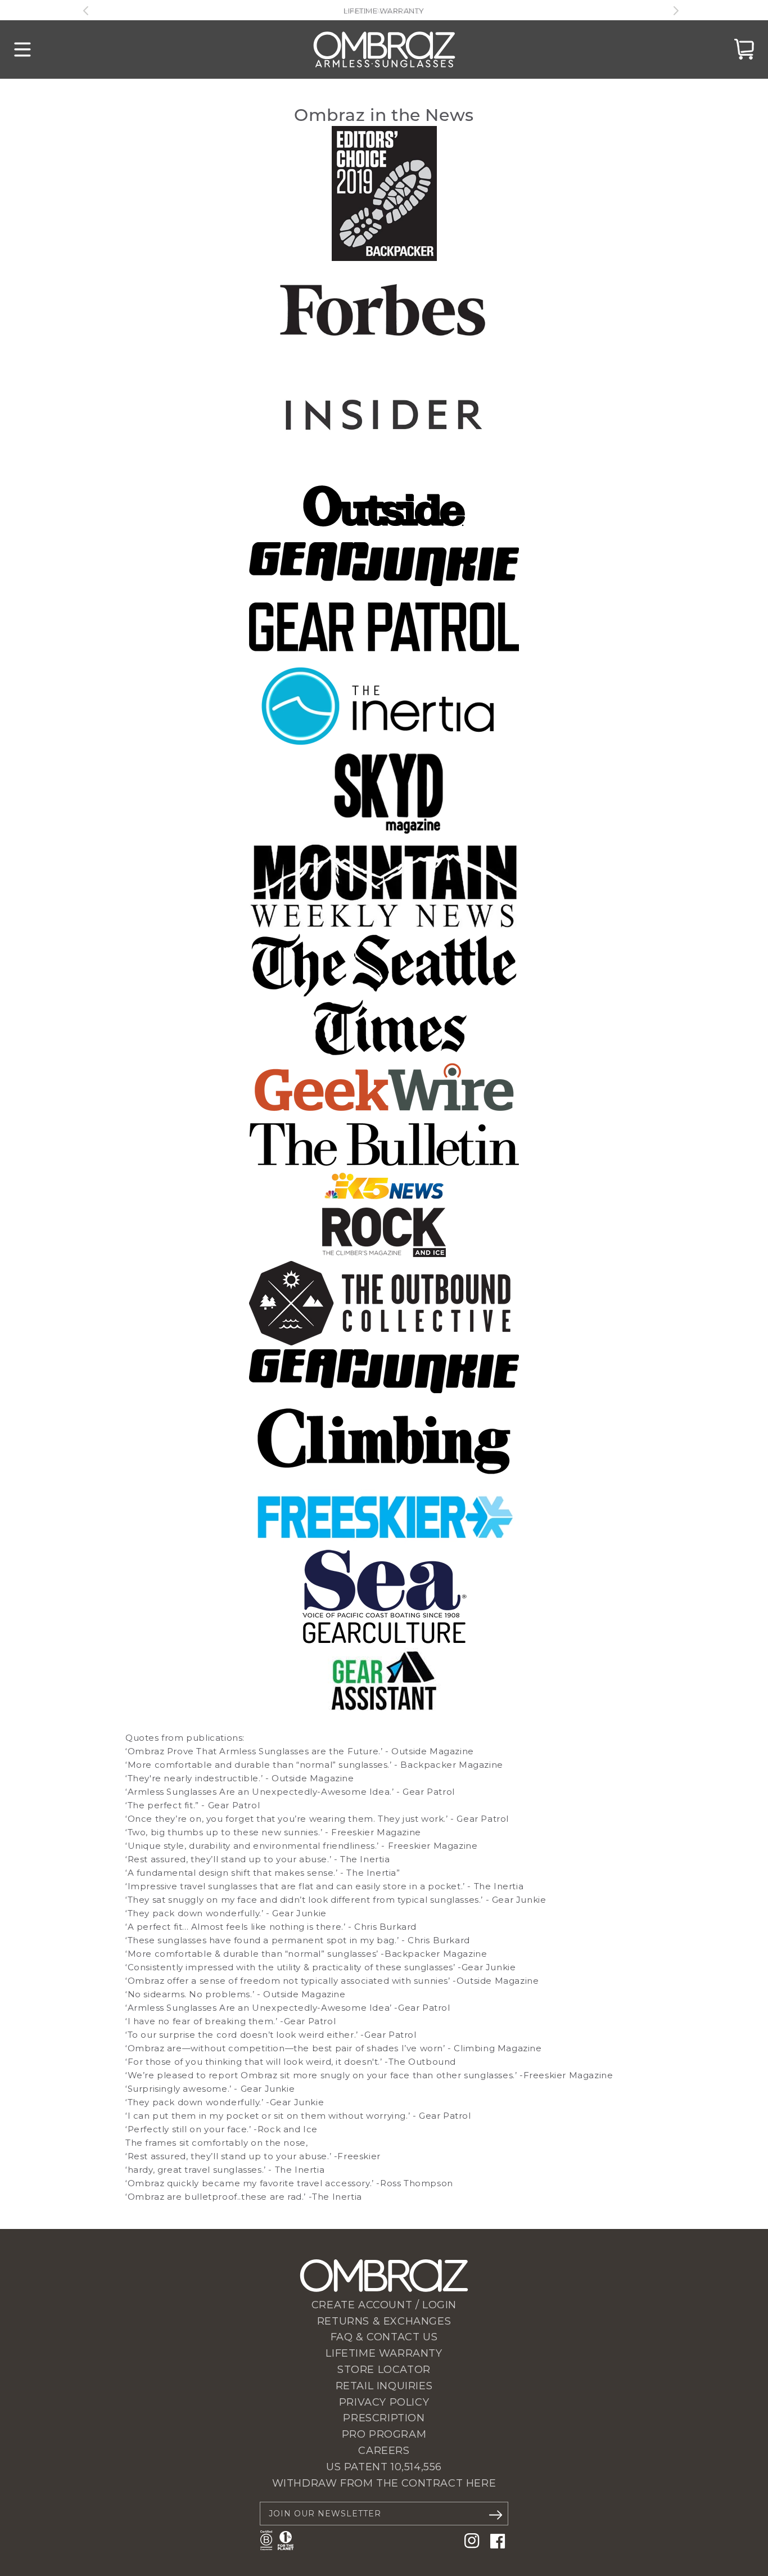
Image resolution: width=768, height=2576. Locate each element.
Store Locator (384, 2370)
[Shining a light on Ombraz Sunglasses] (384, 1201)
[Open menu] (22, 49)
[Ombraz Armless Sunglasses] (384, 49)
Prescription (384, 2418)
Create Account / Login (384, 2305)
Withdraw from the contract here (384, 2483)
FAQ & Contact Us (384, 2337)
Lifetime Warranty (384, 2353)
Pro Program (384, 2434)
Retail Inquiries (384, 2386)
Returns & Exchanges (384, 2321)
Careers (384, 2451)
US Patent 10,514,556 (384, 2467)
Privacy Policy (384, 2402)
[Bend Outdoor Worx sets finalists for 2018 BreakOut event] (384, 1163)
